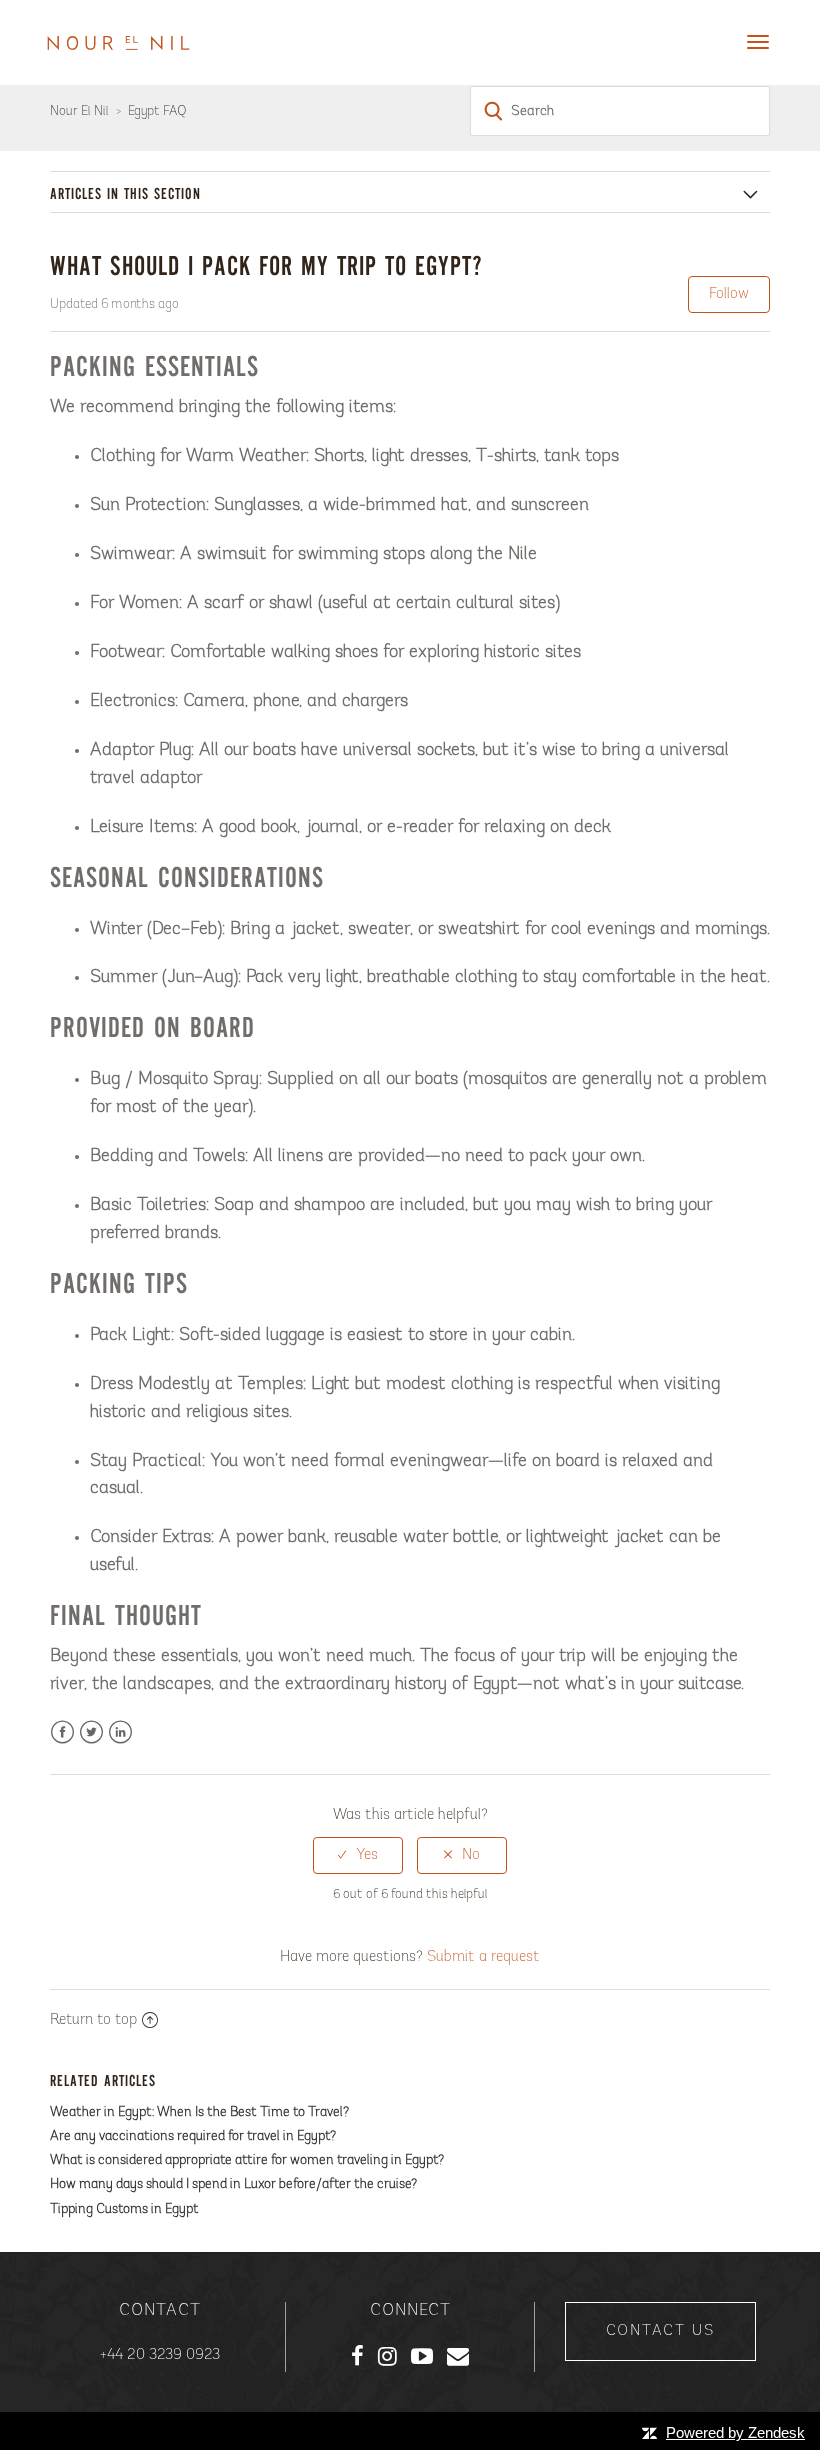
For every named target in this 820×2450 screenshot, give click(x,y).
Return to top (93, 2020)
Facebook (62, 1732)
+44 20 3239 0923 (160, 2355)
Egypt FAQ (157, 111)
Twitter (91, 1732)
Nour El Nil (79, 111)
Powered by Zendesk (735, 2432)
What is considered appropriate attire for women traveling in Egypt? (247, 2160)
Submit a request (483, 1957)
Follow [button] (729, 294)
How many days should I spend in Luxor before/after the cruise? (233, 2184)
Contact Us (660, 2331)
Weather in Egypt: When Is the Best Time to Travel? (199, 2112)
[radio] (358, 1855)
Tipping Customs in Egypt (124, 2209)
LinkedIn (120, 1732)
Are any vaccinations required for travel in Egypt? (193, 2136)
